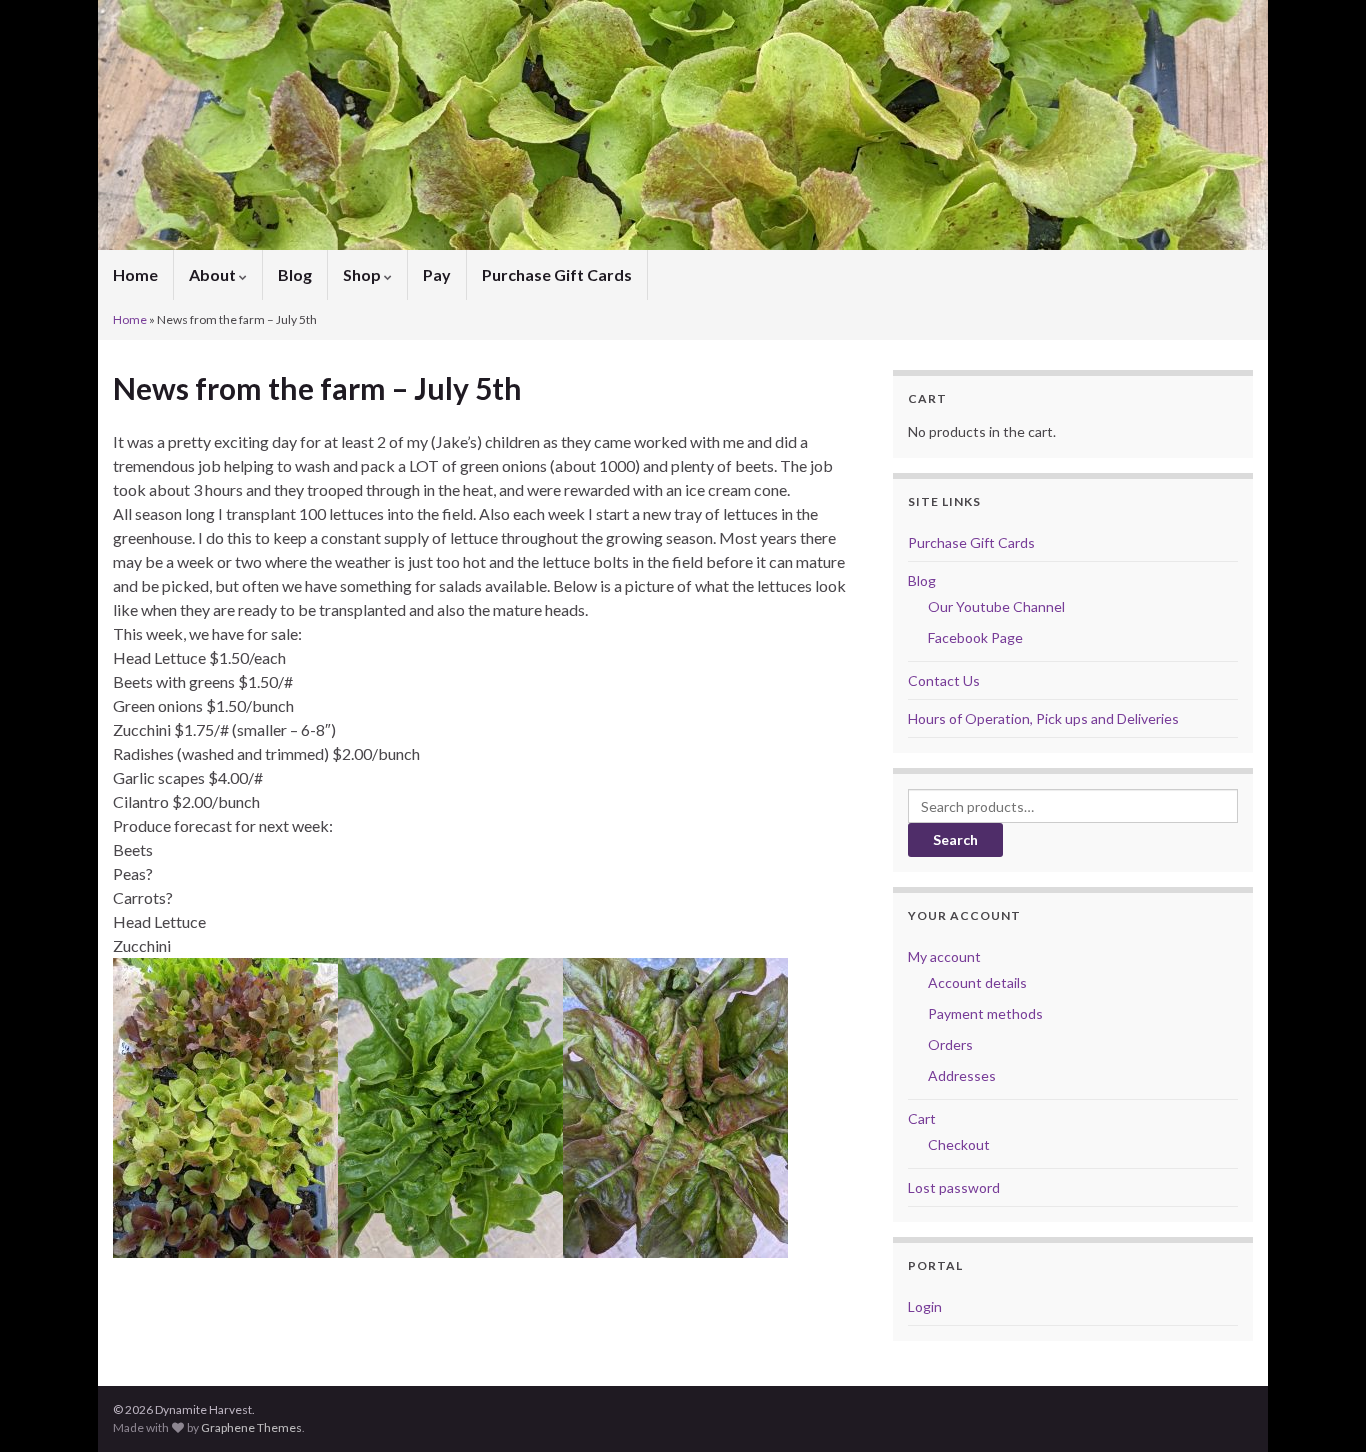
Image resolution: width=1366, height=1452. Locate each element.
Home (135, 274)
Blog (295, 274)
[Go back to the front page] (683, 125)
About (214, 274)
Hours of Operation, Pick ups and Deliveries (1043, 718)
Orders (950, 1044)
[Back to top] (1321, 1407)
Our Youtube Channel (996, 606)
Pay (437, 274)
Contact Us (944, 680)
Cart (922, 1118)
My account (944, 956)
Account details (977, 982)
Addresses (962, 1075)
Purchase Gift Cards (557, 274)
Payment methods (985, 1013)
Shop (363, 274)
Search (955, 839)
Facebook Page (975, 637)
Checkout (959, 1144)
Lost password (954, 1187)
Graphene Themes (251, 1427)
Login (925, 1306)
